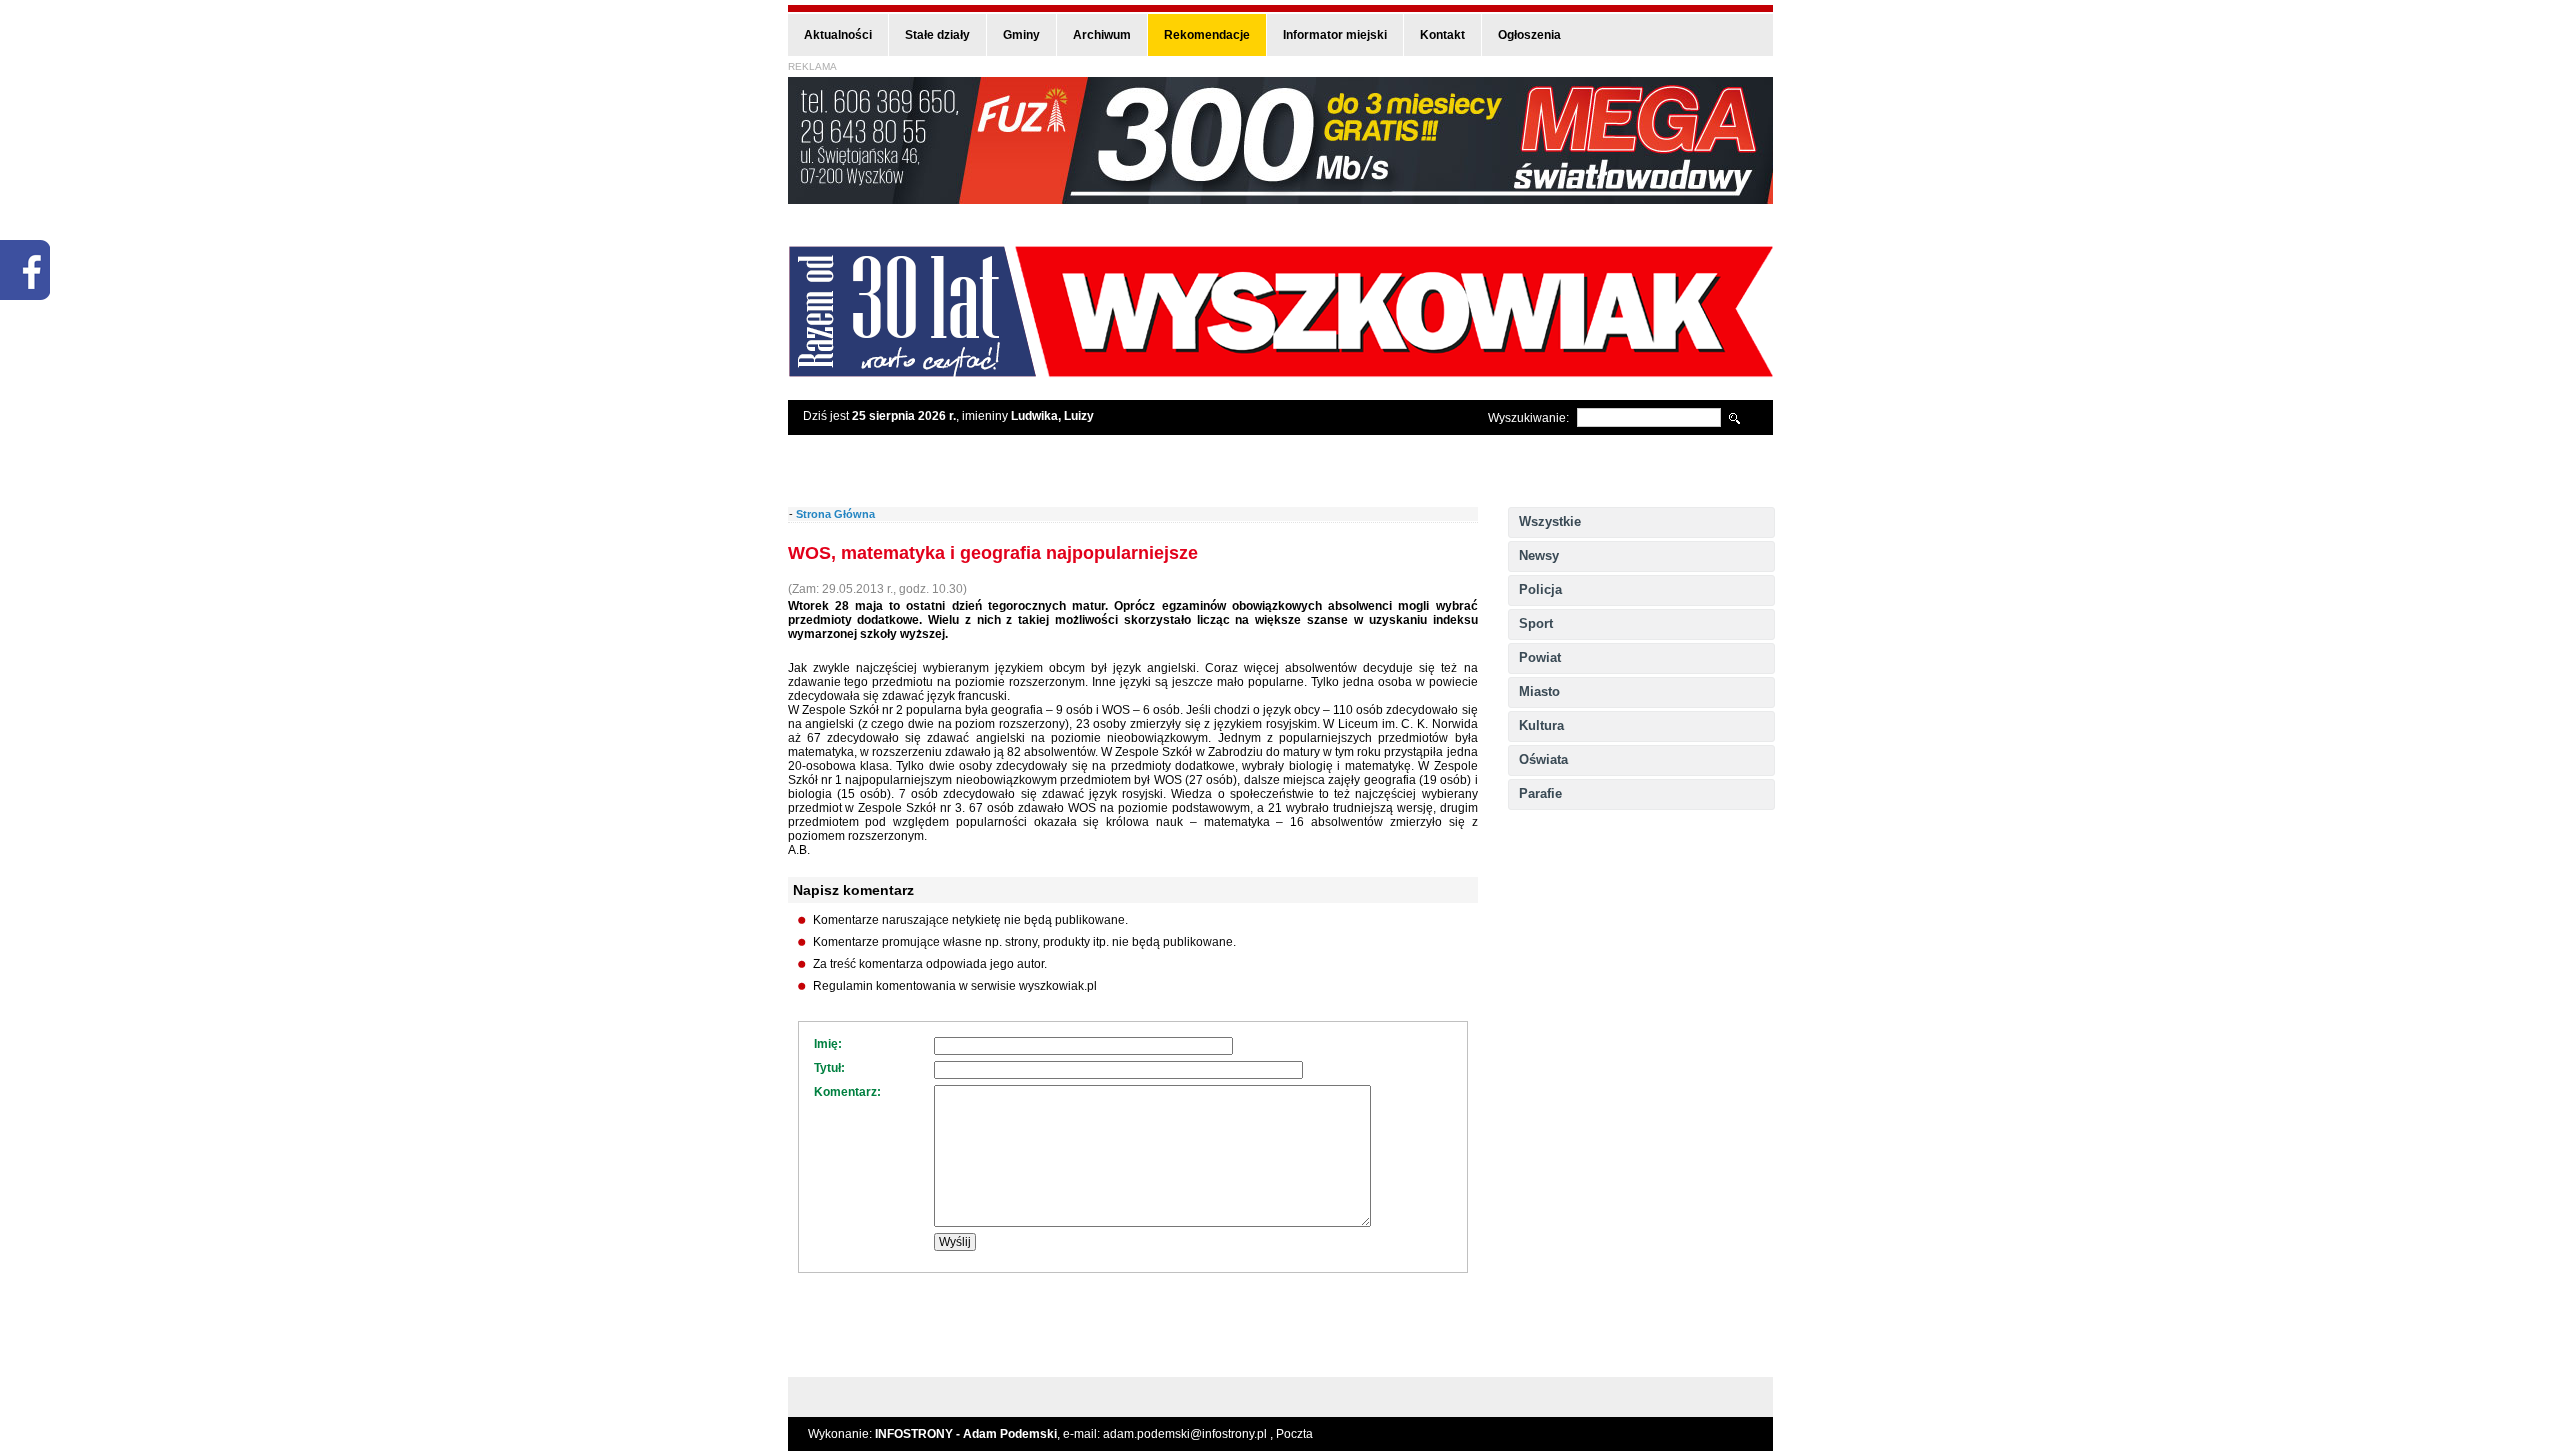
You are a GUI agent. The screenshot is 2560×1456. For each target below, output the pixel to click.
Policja (1540, 589)
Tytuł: (829, 1068)
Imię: (828, 1044)
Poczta (1294, 1434)
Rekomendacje (1207, 35)
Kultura (1541, 725)
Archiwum (1102, 35)
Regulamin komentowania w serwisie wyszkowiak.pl (955, 986)
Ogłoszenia (1529, 35)
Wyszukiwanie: (1528, 418)
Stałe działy (937, 35)
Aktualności (838, 35)
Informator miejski (1335, 35)
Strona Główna (835, 514)
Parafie (1540, 793)
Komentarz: (847, 1092)
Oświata (1543, 759)
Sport (1536, 623)
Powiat (1540, 657)
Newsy (1539, 555)
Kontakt (1442, 35)
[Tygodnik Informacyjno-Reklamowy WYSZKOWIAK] (1280, 370)
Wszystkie (1550, 521)
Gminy (1021, 35)
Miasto (1539, 691)
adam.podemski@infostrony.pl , (1189, 1434)
